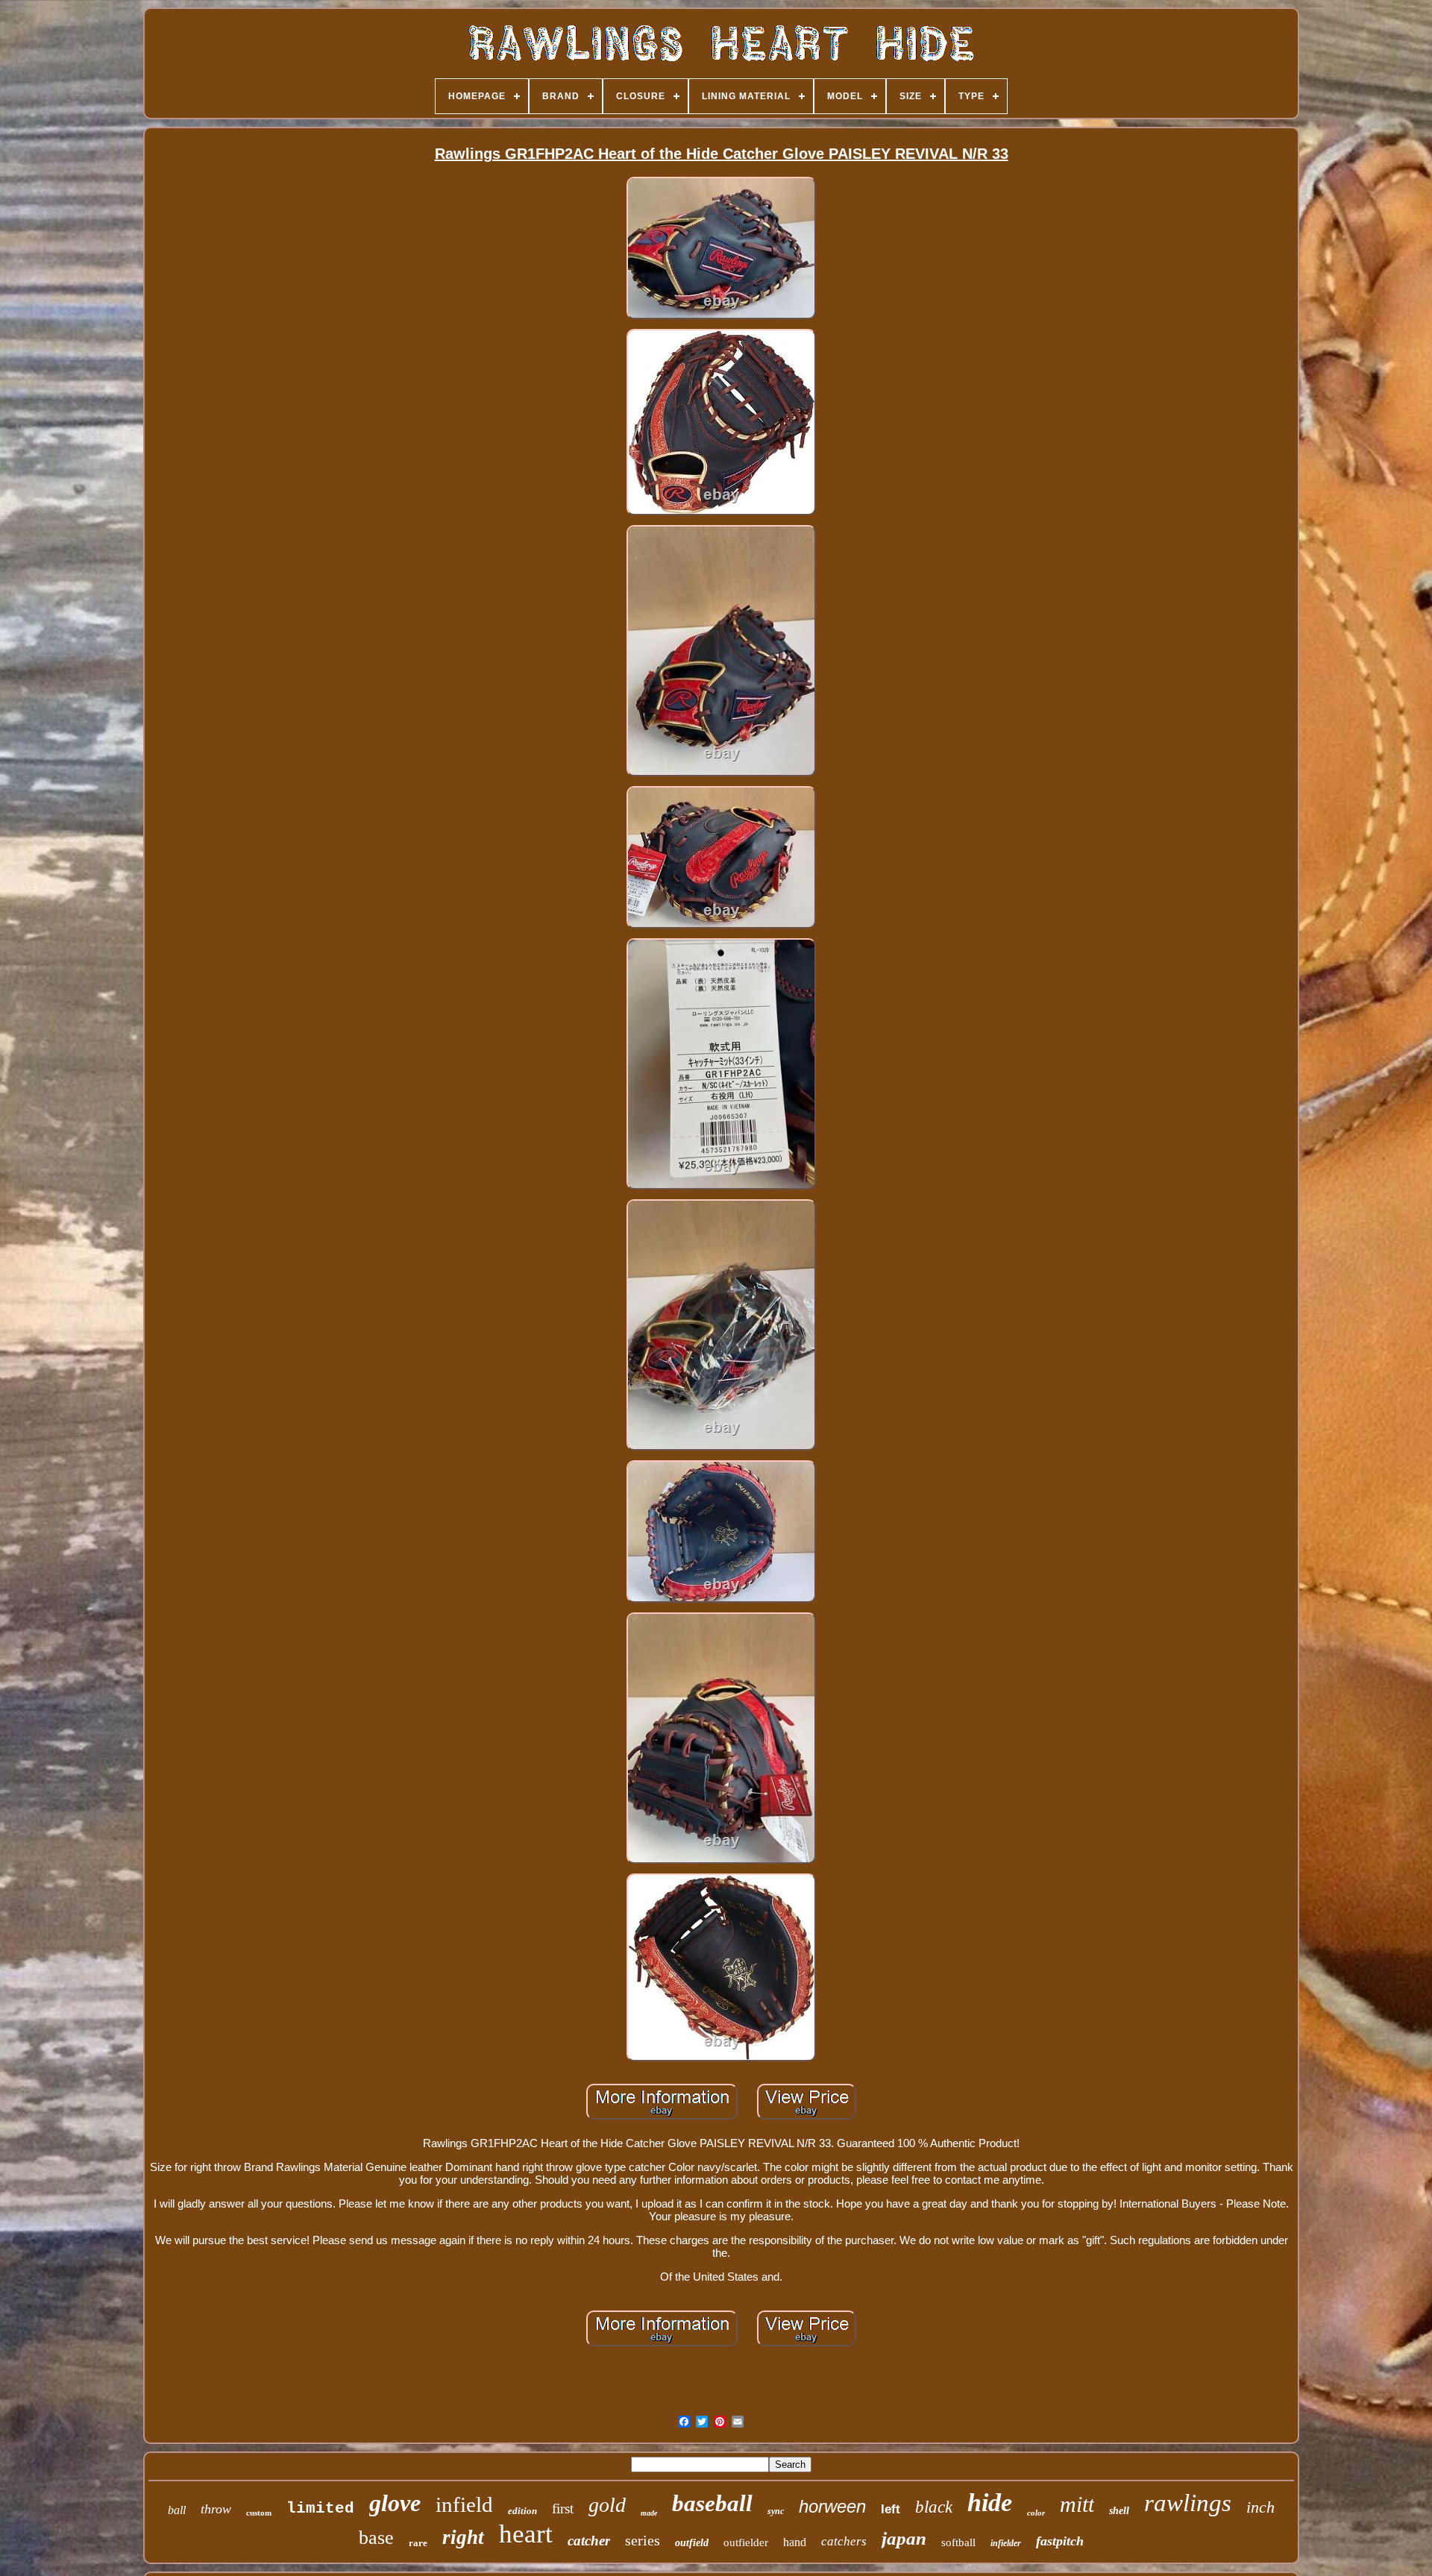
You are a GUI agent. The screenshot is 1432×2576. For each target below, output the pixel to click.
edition (522, 2511)
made (649, 2513)
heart (526, 2534)
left (891, 2509)
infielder (1006, 2543)
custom (259, 2513)
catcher (589, 2541)
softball (958, 2542)
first (563, 2509)
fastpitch (1060, 2541)
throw (216, 2509)
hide (990, 2503)
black (934, 2507)
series (643, 2540)
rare (418, 2543)
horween (832, 2506)
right (463, 2537)
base (376, 2538)
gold (607, 2505)
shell (1119, 2511)
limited (320, 2509)
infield (464, 2504)
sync (776, 2511)
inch (1260, 2507)
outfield (692, 2543)
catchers (844, 2541)
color (1036, 2513)
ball (177, 2510)
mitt (1077, 2504)
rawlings (1188, 2503)
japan (904, 2538)
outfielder (746, 2542)
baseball (712, 2503)
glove (395, 2503)
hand (795, 2542)
